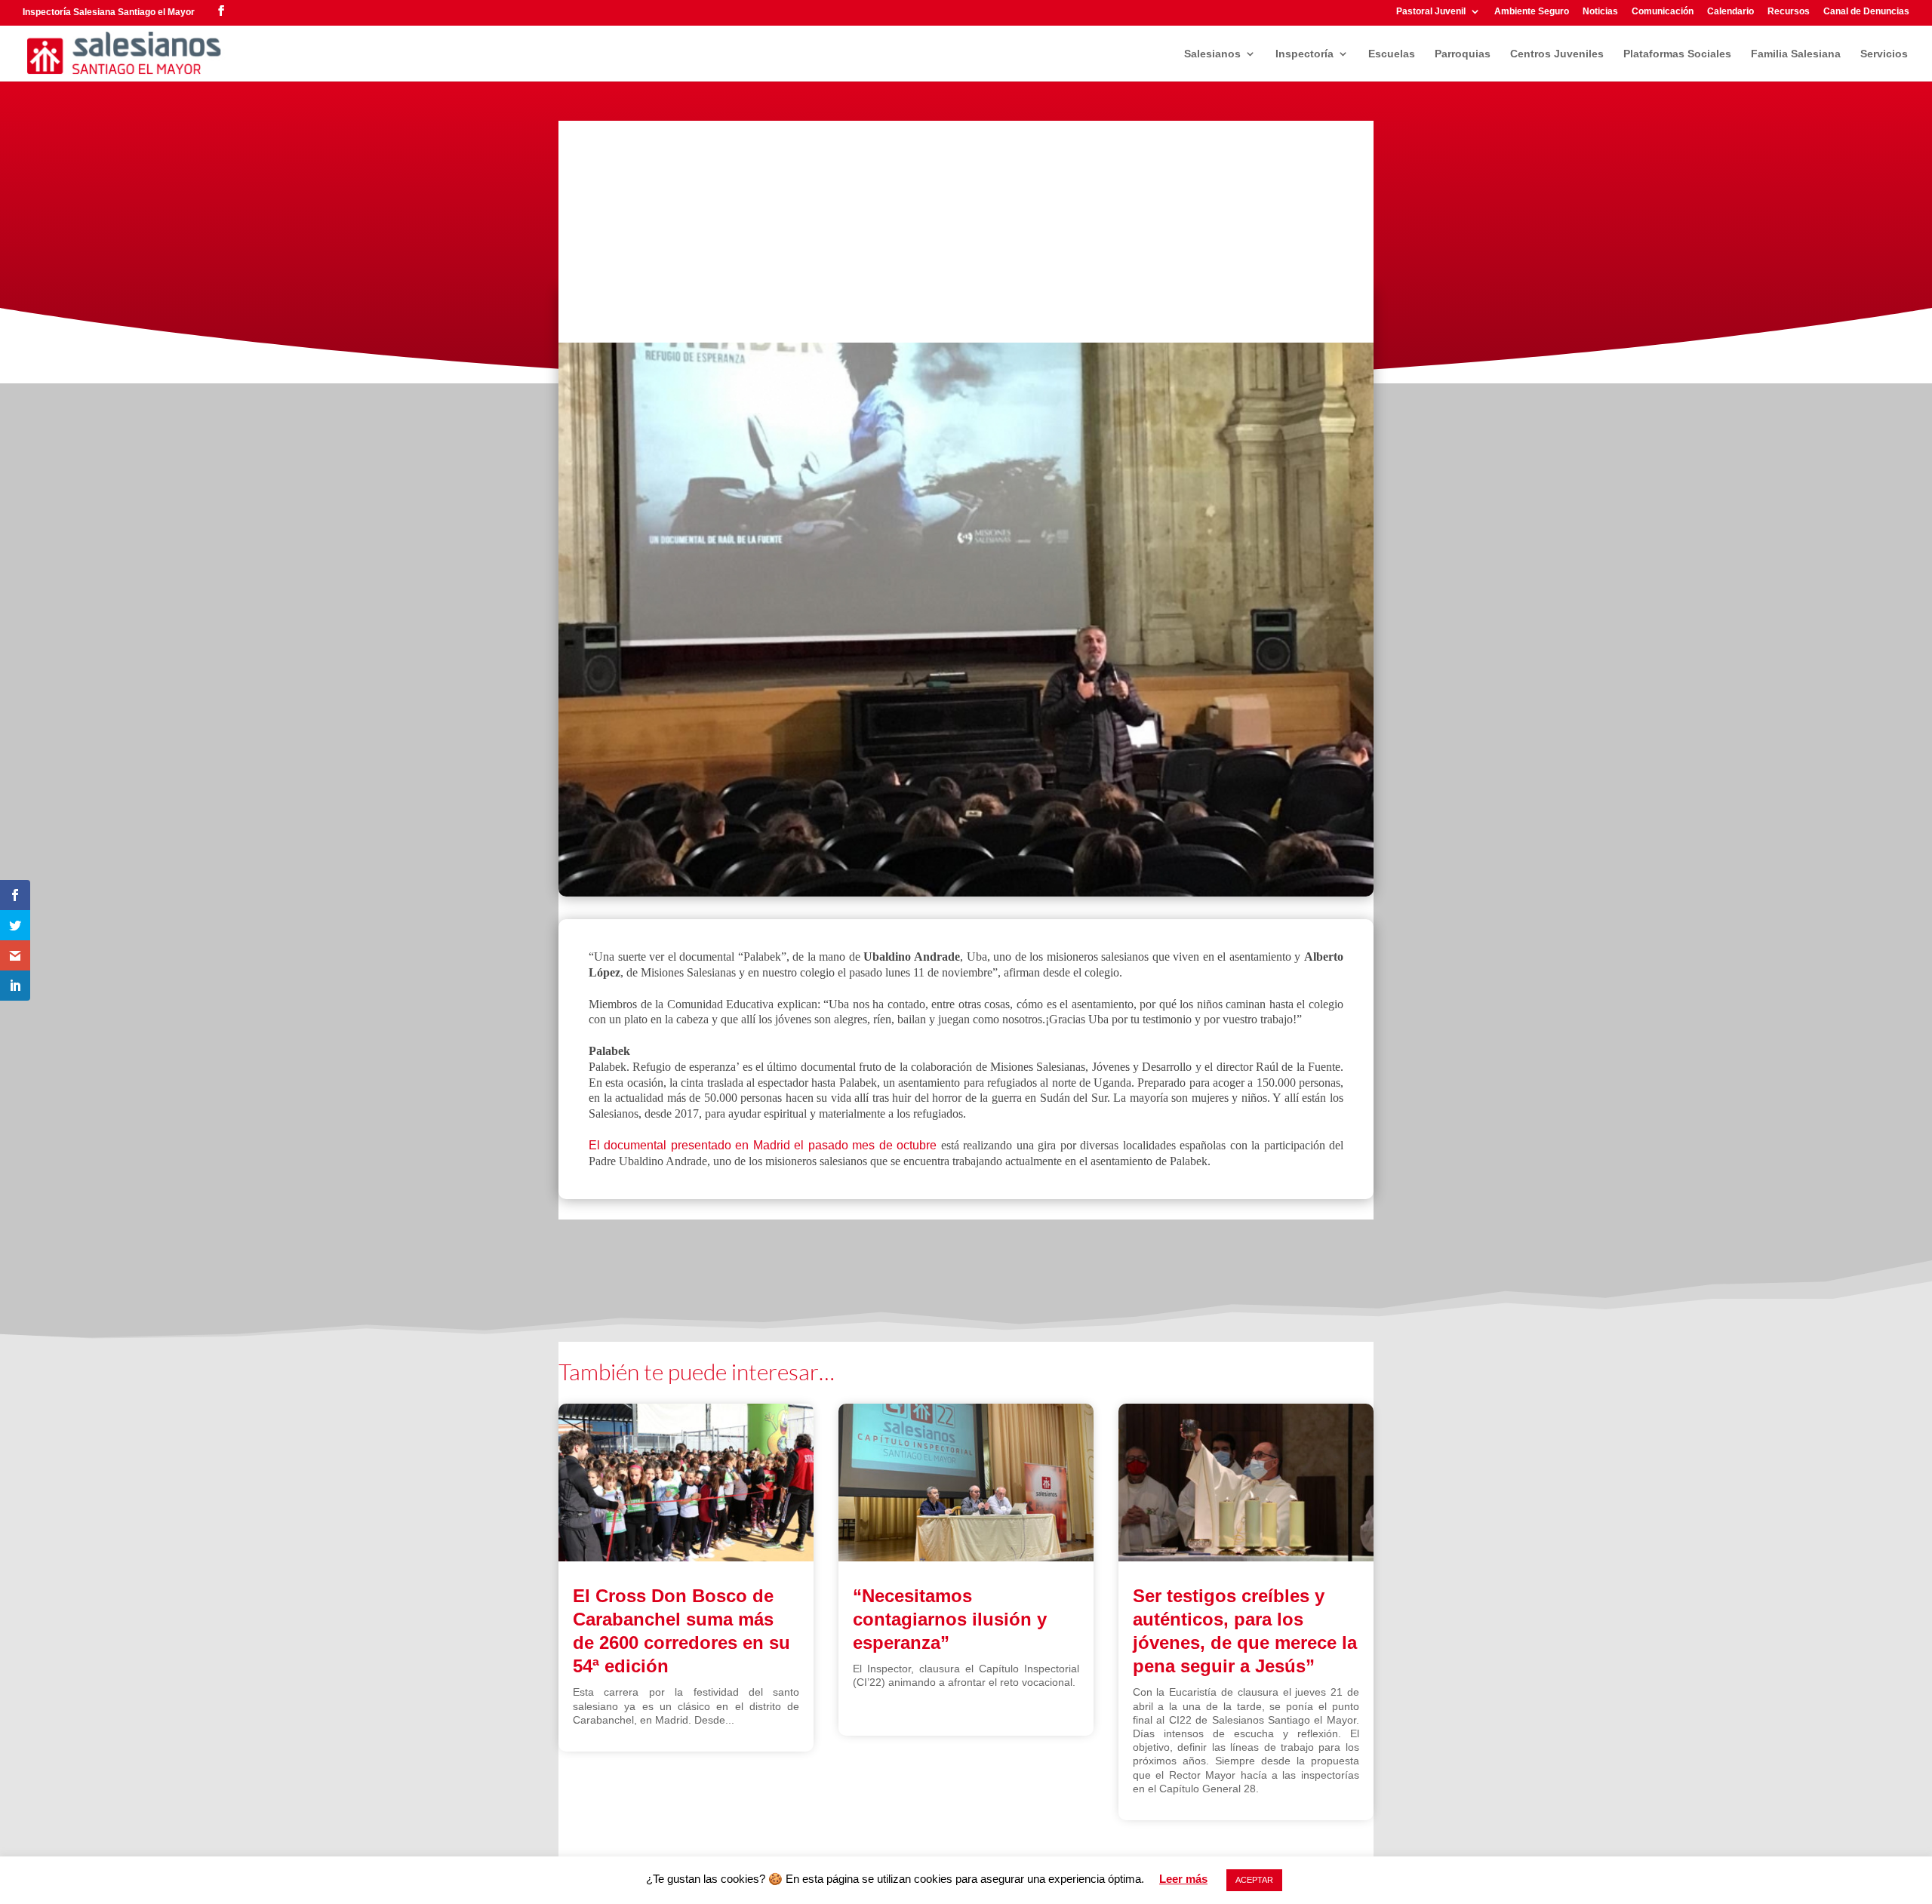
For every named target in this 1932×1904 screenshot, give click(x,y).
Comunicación (1663, 12)
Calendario (1730, 12)
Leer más (1183, 1879)
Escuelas (1392, 54)
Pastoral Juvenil (1431, 12)
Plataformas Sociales (1677, 54)
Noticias (1600, 12)
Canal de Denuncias (1866, 12)
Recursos (1789, 12)
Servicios (1884, 54)
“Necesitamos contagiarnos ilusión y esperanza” (950, 1619)
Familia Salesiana (1796, 54)
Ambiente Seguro (1532, 12)
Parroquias (1463, 54)
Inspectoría (1304, 54)
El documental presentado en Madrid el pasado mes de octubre (763, 1145)
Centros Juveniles (1557, 54)
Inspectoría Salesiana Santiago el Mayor (109, 12)
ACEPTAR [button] (1254, 1880)
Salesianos (1212, 54)
